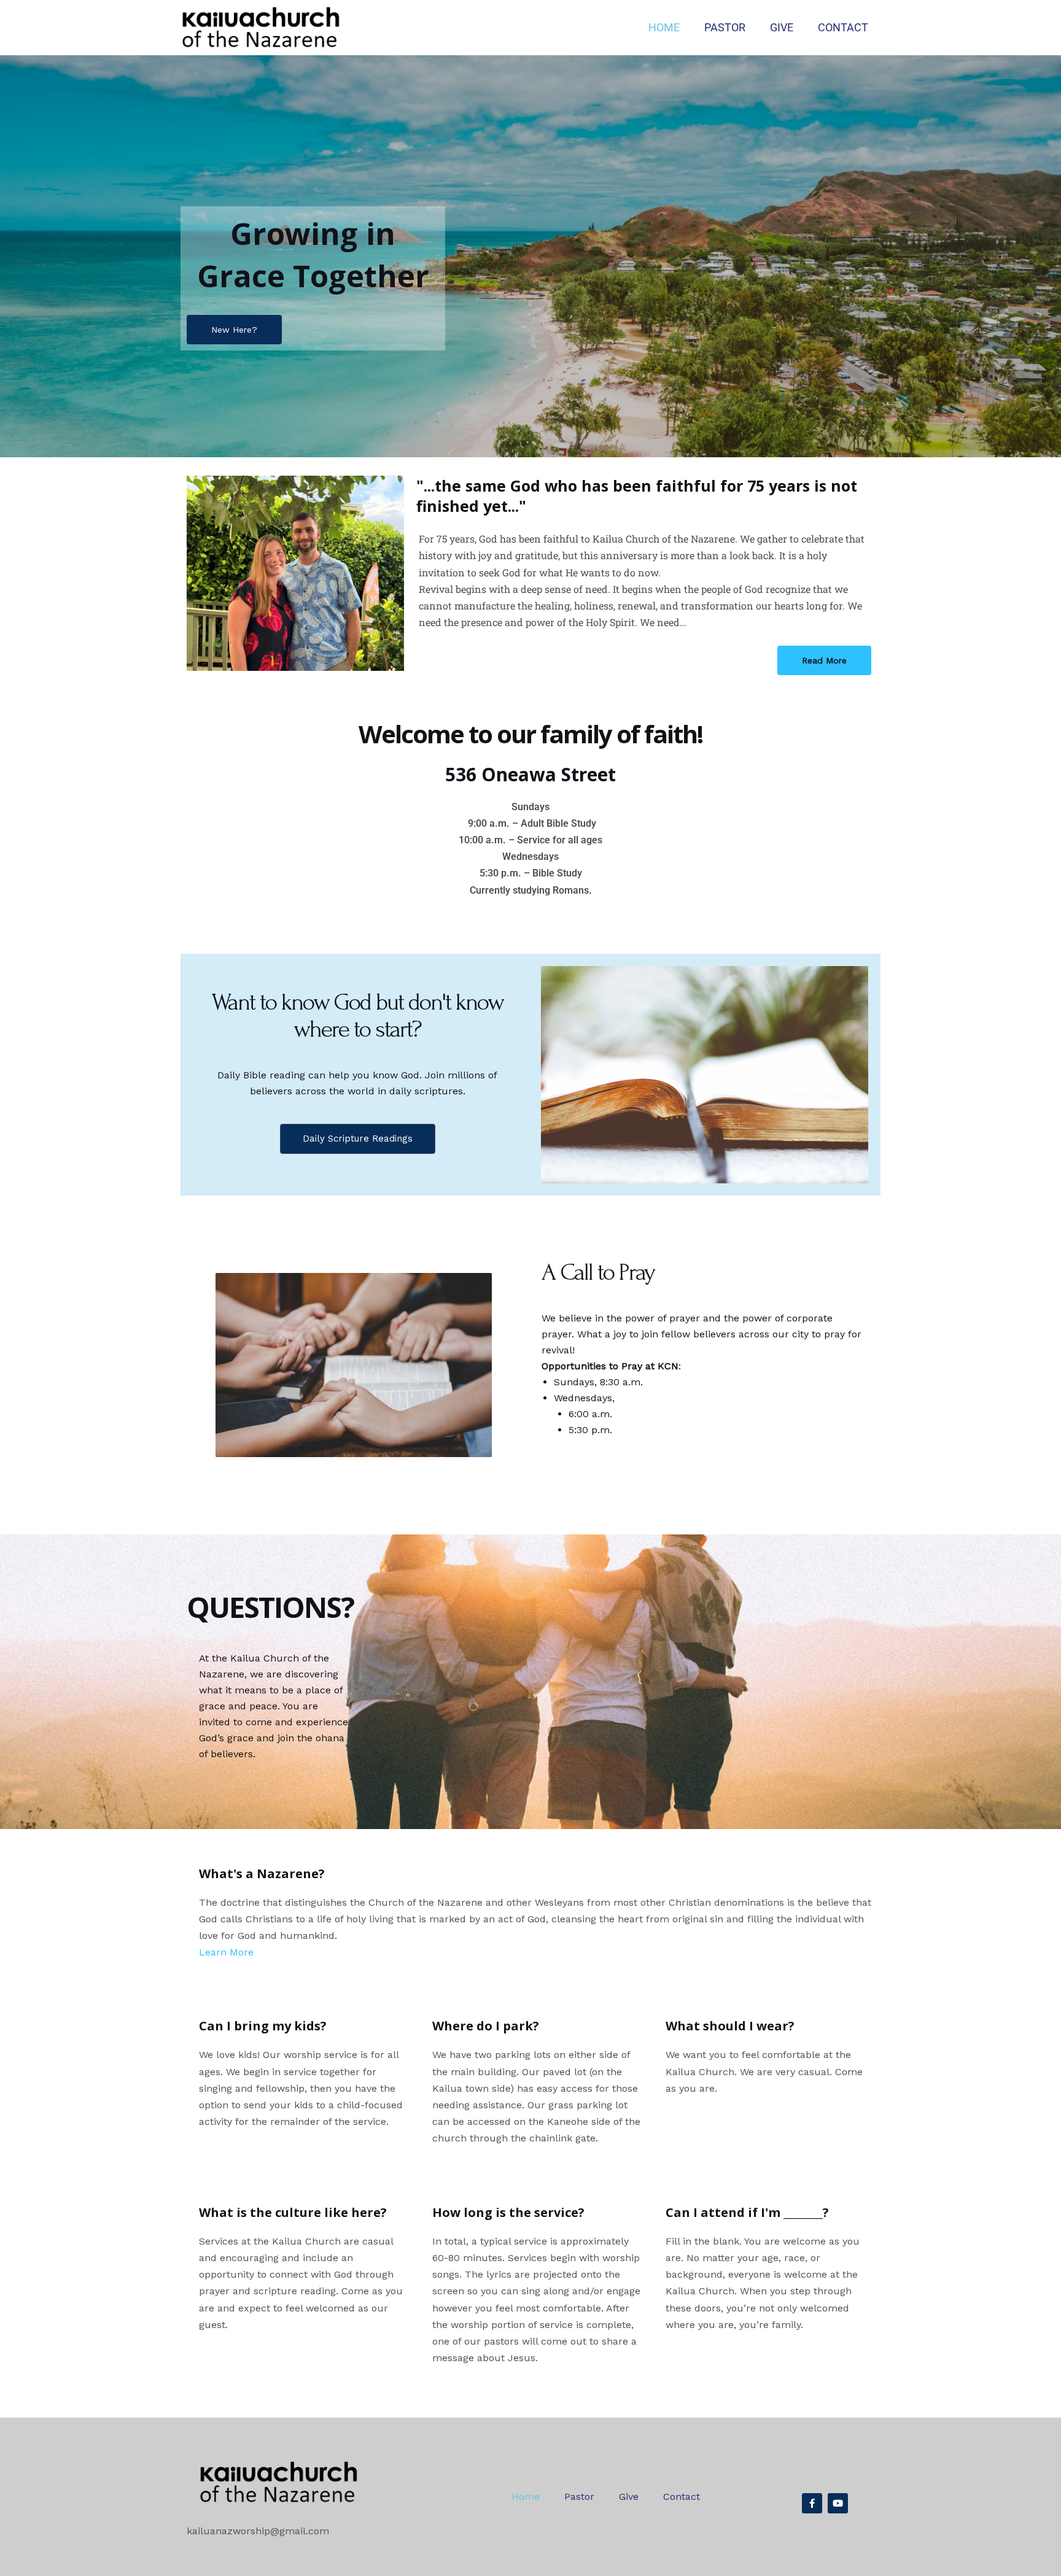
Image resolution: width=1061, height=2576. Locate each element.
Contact (843, 27)
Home (664, 27)
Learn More (226, 1952)
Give (782, 27)
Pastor (725, 27)
